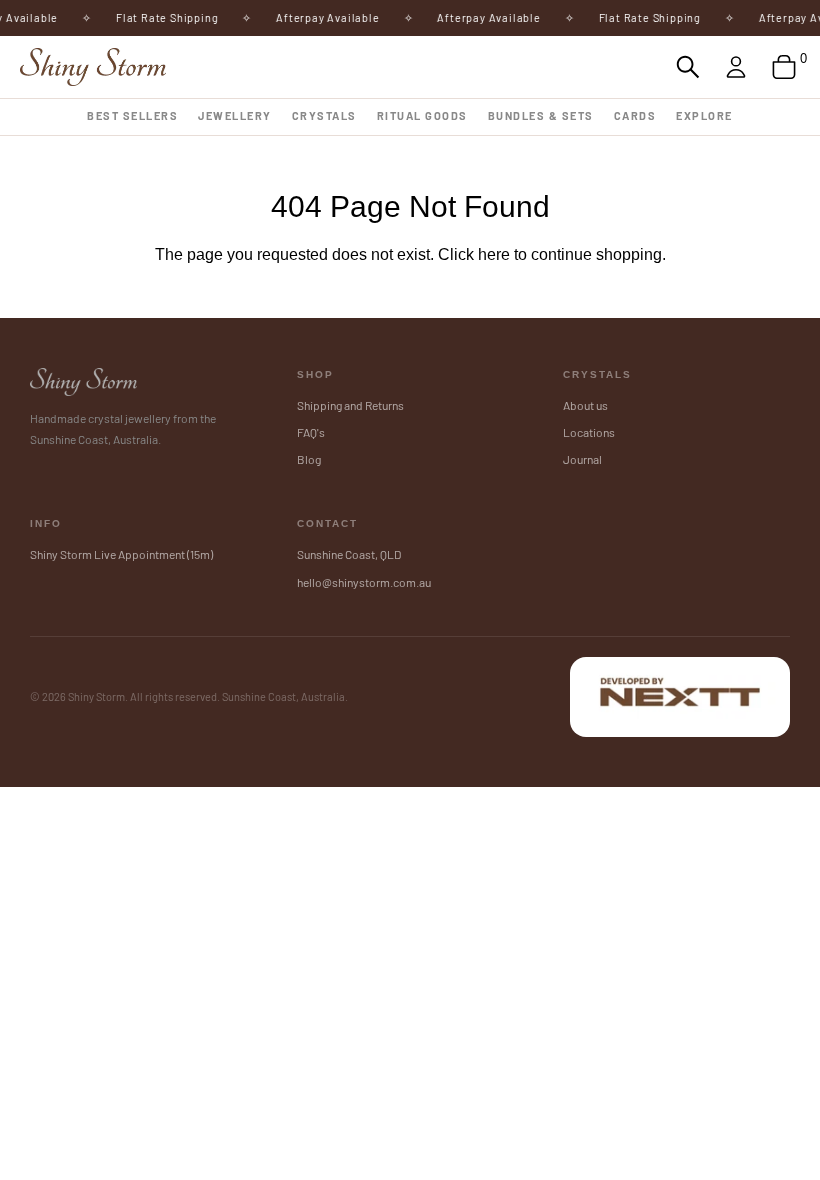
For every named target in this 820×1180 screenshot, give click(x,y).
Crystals (324, 115)
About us (585, 405)
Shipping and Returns (350, 405)
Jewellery (235, 115)
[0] (784, 67)
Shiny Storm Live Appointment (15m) (121, 554)
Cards (635, 115)
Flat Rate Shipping (161, 17)
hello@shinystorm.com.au (364, 582)
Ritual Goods (422, 115)
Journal (582, 459)
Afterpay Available (321, 17)
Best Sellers (132, 115)
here (494, 254)
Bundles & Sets (541, 115)
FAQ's (311, 432)
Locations (589, 432)
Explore (704, 115)
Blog (309, 459)
